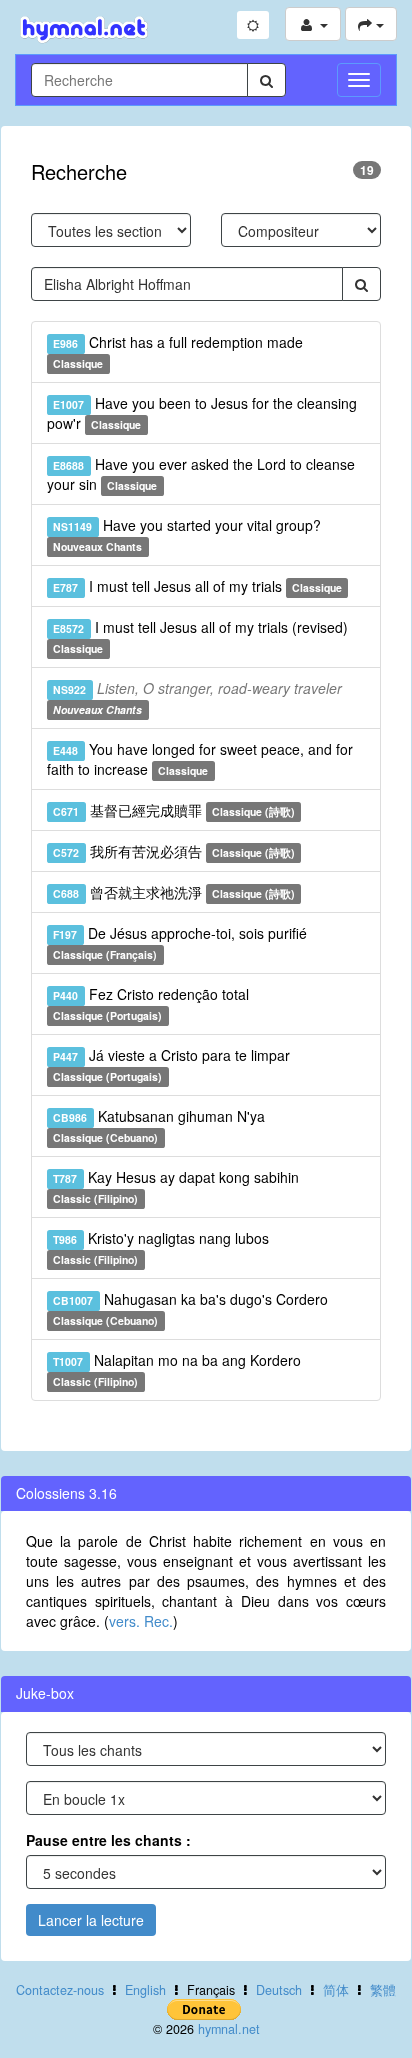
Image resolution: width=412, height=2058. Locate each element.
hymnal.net (229, 2029)
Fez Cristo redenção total (150, 1003)
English (145, 1990)
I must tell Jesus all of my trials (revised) (200, 636)
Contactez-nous (60, 1990)
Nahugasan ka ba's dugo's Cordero (190, 1308)
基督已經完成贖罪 (174, 810)
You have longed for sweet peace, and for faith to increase (200, 759)
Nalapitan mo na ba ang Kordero (176, 1369)
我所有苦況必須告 (174, 851)
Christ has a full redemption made (177, 351)
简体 (336, 1990)
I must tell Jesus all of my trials (197, 586)
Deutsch (279, 1990)
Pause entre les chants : (108, 1840)
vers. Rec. (141, 1621)
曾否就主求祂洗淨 (174, 892)
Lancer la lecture (91, 1920)
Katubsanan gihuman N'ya (158, 1125)
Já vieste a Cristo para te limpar (171, 1064)
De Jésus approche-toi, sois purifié (179, 942)
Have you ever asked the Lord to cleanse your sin (201, 474)
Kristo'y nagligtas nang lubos (160, 1247)
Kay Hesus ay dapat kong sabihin (175, 1186)
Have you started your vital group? (186, 534)
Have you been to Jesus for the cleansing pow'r (202, 413)
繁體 (383, 1990)
